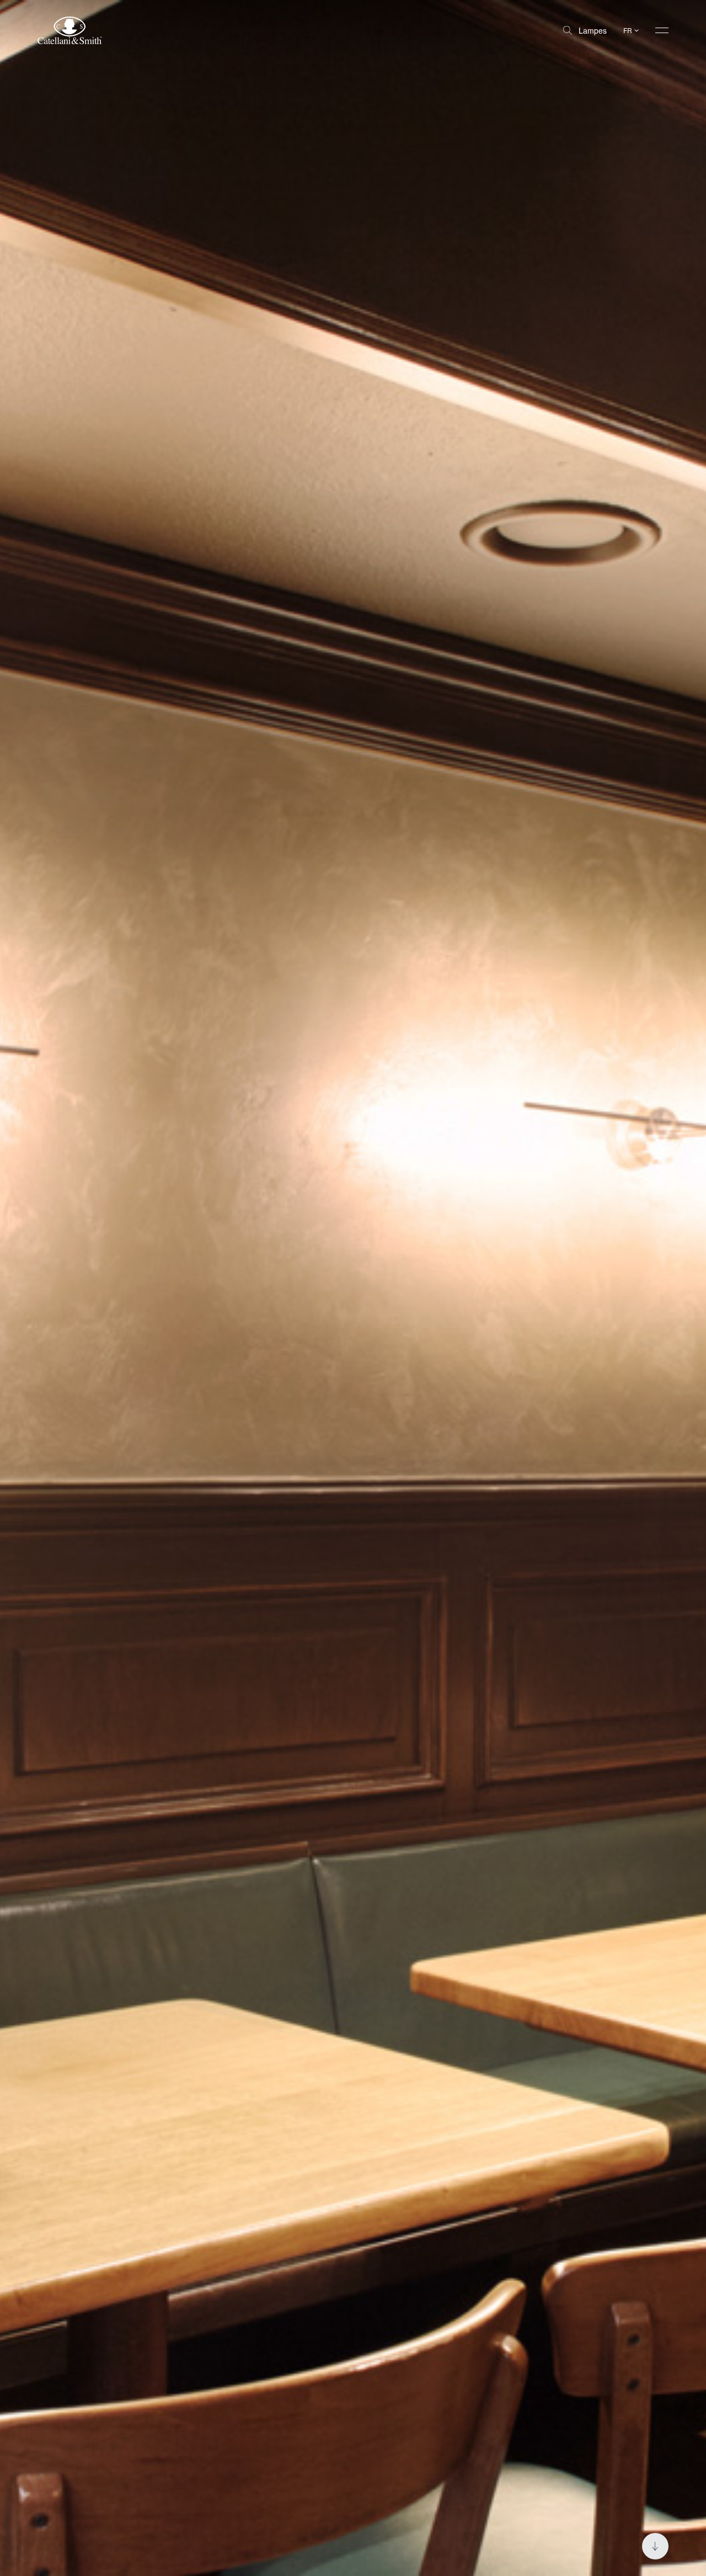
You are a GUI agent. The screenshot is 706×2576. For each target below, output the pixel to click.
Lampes (593, 30)
